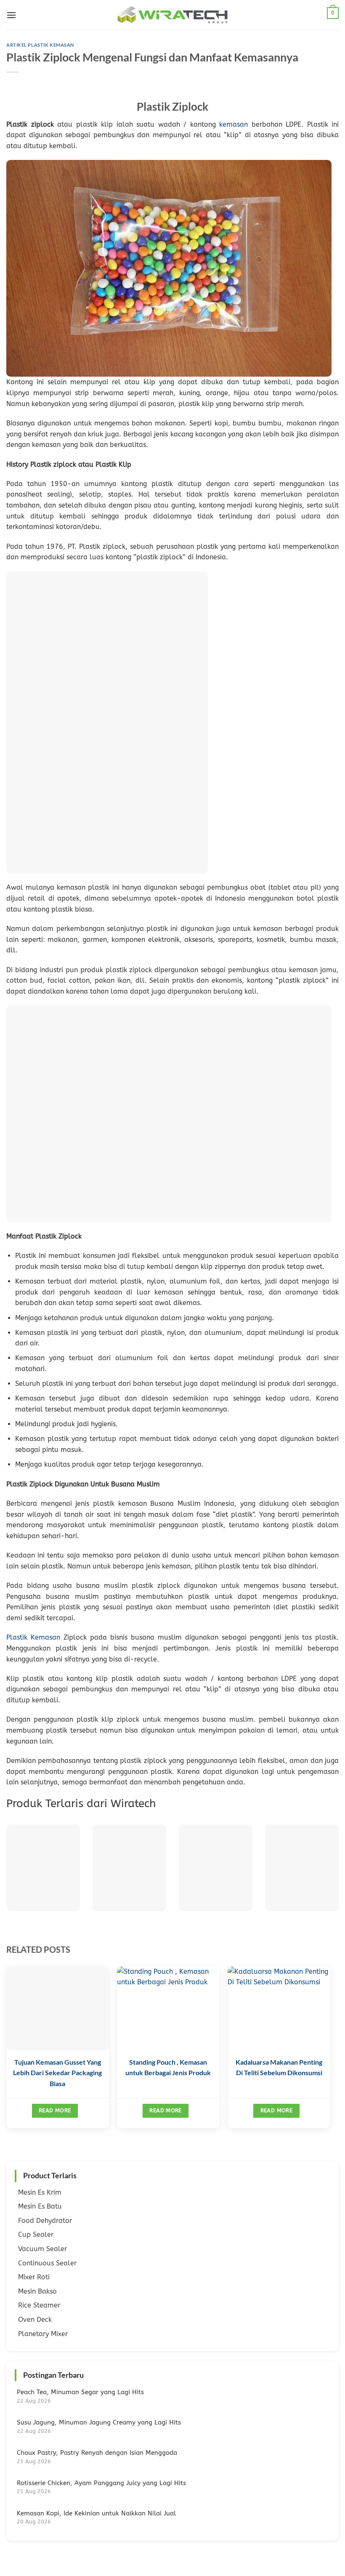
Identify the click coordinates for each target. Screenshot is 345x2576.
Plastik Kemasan (33, 1637)
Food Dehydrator (45, 2221)
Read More (55, 2110)
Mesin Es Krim (40, 2192)
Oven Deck (35, 2319)
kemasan (234, 124)
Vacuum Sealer (42, 2249)
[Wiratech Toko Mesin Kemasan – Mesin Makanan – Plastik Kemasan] (172, 15)
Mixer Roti (34, 2277)
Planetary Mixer (43, 2334)
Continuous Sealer (47, 2263)
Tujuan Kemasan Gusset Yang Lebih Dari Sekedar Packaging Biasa (57, 2073)
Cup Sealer (36, 2234)
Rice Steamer (39, 2305)
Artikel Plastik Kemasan (40, 45)
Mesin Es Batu (40, 2206)
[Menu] (11, 15)
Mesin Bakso (37, 2291)
